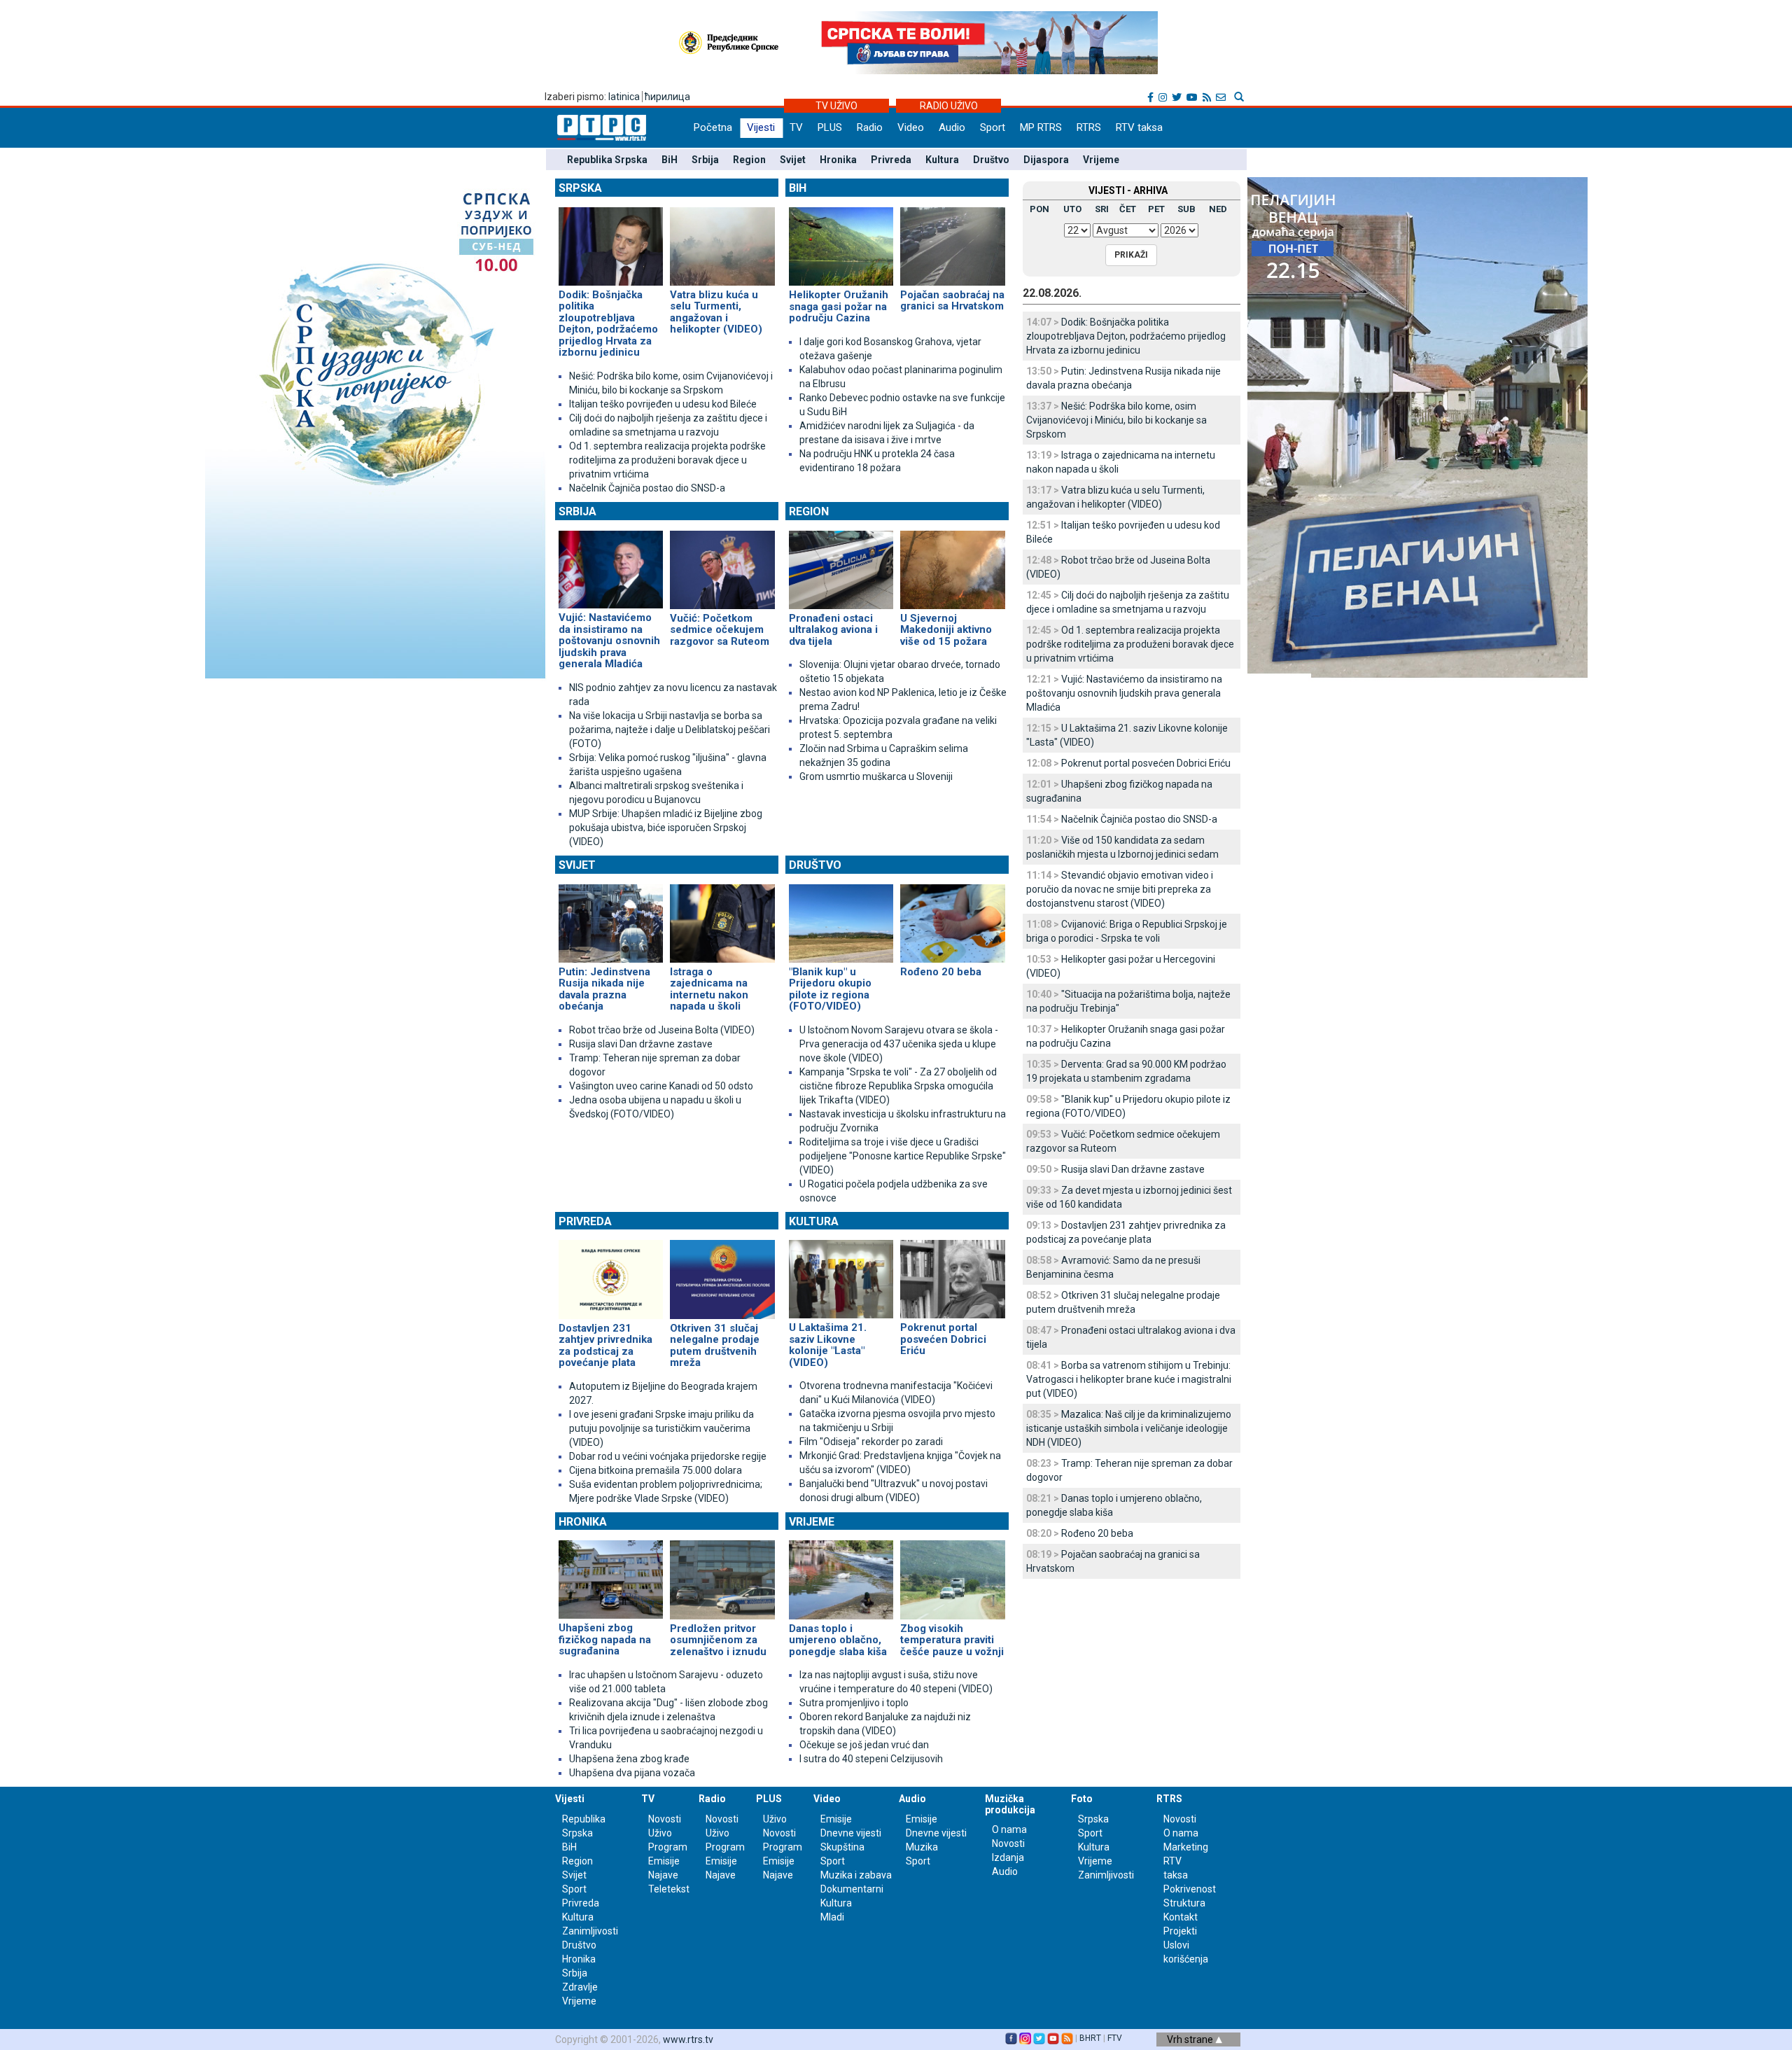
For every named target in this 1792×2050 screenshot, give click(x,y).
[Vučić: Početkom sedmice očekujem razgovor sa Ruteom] (722, 564)
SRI (1102, 209)
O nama (1009, 1829)
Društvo (991, 160)
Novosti (665, 1819)
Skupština (842, 1847)
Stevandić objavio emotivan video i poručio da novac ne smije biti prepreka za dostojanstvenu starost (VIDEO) (1120, 889)
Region (749, 160)
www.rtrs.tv (688, 2039)
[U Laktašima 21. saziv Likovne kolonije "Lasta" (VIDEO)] (841, 1274)
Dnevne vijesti (851, 1833)
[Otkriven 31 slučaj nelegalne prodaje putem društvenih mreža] (722, 1274)
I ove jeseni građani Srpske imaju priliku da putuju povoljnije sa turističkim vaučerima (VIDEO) (661, 1428)
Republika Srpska (607, 160)
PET (1156, 209)
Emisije (664, 1861)
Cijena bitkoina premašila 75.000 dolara (656, 1470)
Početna (713, 127)
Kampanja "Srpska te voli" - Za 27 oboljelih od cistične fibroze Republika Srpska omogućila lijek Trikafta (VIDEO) (898, 1086)
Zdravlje (580, 1987)
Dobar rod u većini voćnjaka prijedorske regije (668, 1456)
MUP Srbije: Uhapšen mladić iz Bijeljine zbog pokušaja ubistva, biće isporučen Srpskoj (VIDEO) (666, 828)
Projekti (1180, 1931)
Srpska (580, 188)
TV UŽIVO (836, 106)
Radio (870, 127)
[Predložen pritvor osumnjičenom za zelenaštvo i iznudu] (722, 1574)
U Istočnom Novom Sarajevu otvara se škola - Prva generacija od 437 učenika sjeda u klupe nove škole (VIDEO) (899, 1044)
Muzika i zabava (856, 1875)
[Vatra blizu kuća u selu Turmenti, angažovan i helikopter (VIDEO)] (722, 240)
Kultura (942, 160)
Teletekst (669, 1889)
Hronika (838, 160)
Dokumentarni (852, 1889)
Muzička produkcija (1010, 1804)
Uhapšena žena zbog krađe (629, 1759)
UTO (1072, 209)
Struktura (1184, 1903)
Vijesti (761, 127)
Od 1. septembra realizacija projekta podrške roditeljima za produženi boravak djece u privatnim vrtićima (667, 460)
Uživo (660, 1833)
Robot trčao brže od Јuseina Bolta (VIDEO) (662, 1030)
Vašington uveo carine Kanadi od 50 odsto (661, 1086)
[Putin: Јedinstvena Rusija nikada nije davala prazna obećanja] (611, 917)
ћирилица (667, 97)
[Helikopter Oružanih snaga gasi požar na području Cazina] (841, 240)
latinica (624, 97)
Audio (952, 127)
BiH (670, 160)
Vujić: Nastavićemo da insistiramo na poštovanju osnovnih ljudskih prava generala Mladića (1124, 693)
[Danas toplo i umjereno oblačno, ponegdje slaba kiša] (841, 1574)
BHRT (1090, 2038)
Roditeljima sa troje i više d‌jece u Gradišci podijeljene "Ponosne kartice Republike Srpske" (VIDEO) (903, 1156)
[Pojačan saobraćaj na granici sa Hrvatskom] (952, 240)
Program (668, 1847)
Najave (663, 1875)
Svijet (793, 160)
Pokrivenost (1190, 1889)
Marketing (1186, 1847)
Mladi (832, 1917)
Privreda (891, 160)
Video (911, 127)
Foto (1082, 1799)
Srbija (705, 160)
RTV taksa (1139, 127)
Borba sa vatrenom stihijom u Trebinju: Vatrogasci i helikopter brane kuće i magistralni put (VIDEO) (1129, 1379)
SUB (1186, 209)
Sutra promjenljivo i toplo (854, 1703)
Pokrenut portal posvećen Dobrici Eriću (1146, 763)
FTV (1115, 2038)
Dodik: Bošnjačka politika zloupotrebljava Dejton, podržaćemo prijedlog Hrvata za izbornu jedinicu (1126, 336)
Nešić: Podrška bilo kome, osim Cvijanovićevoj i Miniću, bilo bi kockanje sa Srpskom (1116, 420)
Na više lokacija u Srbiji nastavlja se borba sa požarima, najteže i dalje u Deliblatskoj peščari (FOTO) (670, 730)
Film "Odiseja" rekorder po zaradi (871, 1442)
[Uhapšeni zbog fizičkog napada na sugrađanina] (611, 1574)
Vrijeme (1101, 160)
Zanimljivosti (590, 1931)
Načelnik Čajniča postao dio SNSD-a (647, 488)
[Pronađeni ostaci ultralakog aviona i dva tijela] (841, 564)
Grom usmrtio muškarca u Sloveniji (876, 776)
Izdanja (1008, 1857)
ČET (1128, 209)
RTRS (1089, 127)
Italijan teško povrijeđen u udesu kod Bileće (663, 404)
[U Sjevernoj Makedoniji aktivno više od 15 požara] (952, 564)
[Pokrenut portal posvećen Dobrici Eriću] (952, 1274)
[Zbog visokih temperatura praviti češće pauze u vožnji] (952, 1574)
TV (796, 127)
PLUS (830, 127)
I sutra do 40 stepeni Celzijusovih (871, 1759)
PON (1039, 209)
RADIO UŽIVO (949, 106)
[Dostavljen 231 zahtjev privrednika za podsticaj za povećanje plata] (611, 1274)
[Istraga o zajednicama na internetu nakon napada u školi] (722, 917)
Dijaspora (1046, 160)
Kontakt (1181, 1917)
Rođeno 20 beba (1097, 1533)
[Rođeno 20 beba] (952, 917)
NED (1218, 209)
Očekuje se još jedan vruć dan (864, 1745)
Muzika (922, 1847)
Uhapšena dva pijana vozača (632, 1773)
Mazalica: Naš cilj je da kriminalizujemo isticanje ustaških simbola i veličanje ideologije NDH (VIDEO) (1129, 1428)
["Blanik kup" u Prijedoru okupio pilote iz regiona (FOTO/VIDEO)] (841, 917)
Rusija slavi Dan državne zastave (641, 1044)
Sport (993, 127)
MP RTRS (1041, 127)
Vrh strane (1191, 2039)
